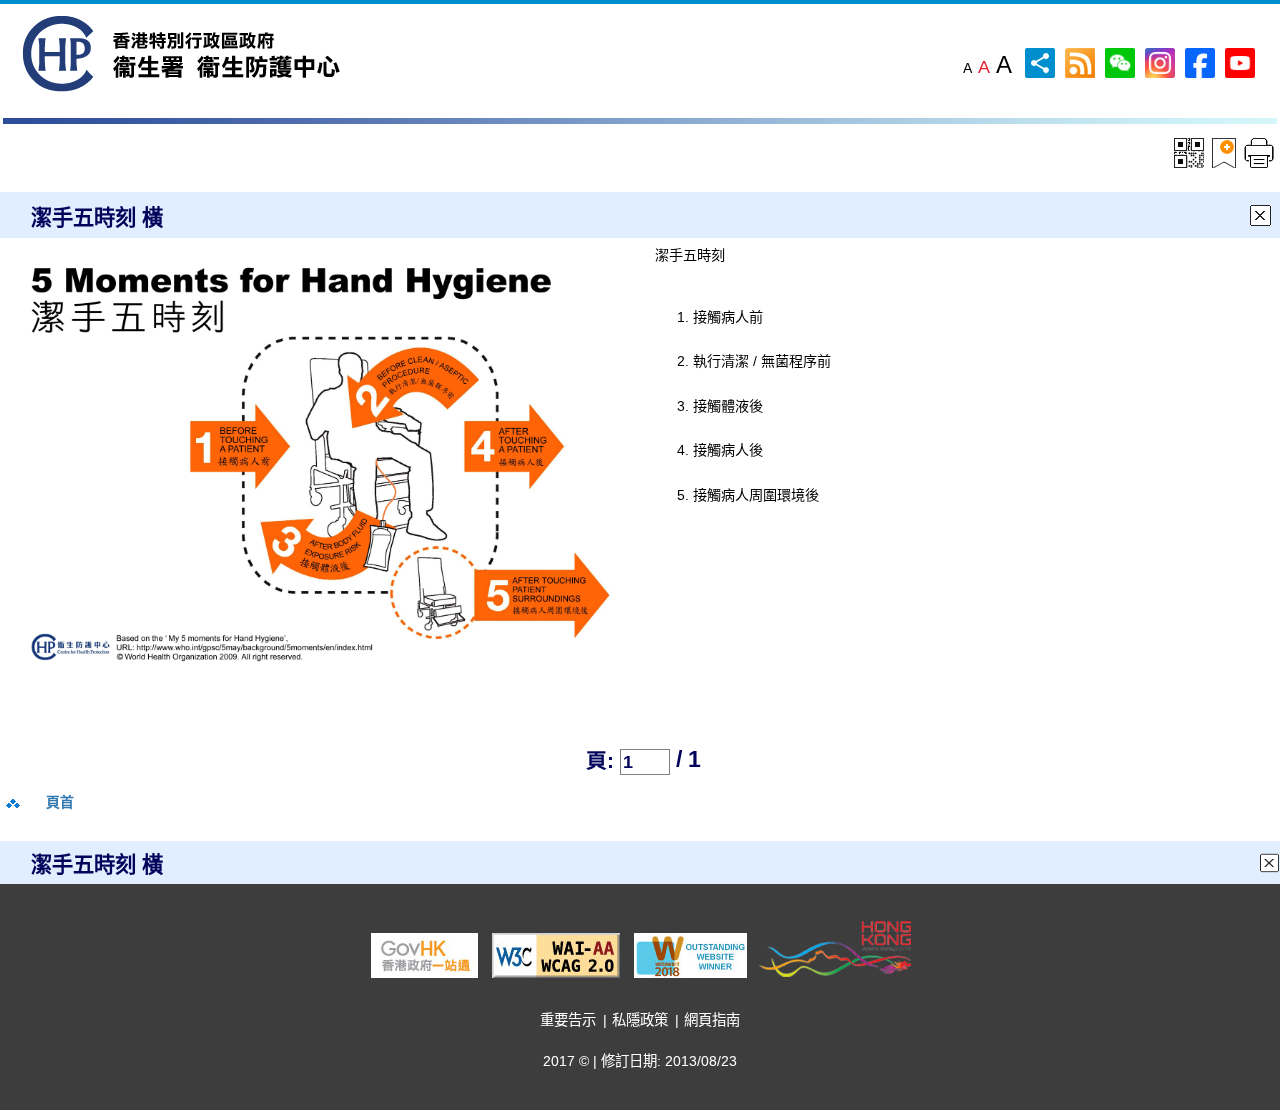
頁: (600, 760)
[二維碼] (1189, 151)
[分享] (1040, 61)
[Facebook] (1200, 61)
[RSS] (1080, 61)
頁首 (60, 802)
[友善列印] (1259, 153)
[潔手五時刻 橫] (321, 465)
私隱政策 (640, 1020)
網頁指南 (712, 1020)
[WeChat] (1120, 61)
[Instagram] (1160, 61)
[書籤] (1226, 153)
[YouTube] (1240, 61)
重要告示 (568, 1020)
